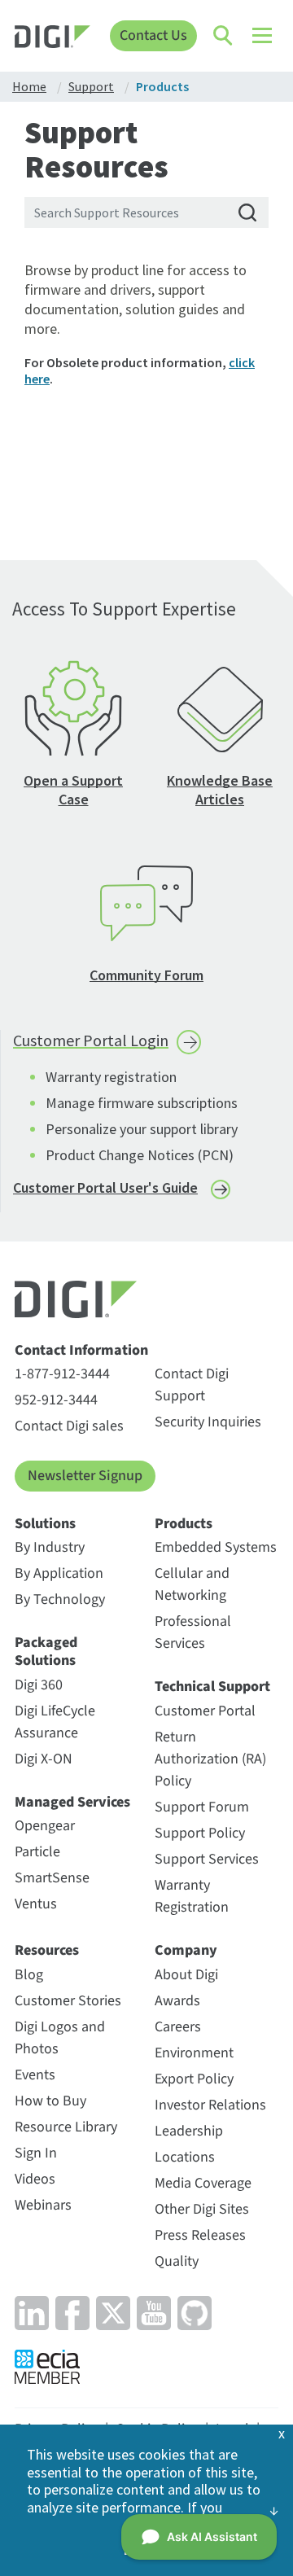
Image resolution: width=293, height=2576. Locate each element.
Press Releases (200, 2235)
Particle (37, 1852)
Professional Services (193, 1632)
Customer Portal (205, 1711)
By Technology (60, 1599)
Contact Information (81, 1351)
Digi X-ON (44, 1759)
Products (184, 1524)
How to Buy (50, 2101)
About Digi (186, 1975)
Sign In (36, 2153)
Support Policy (200, 1833)
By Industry (50, 1547)
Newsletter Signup (85, 1476)
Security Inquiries (208, 1422)
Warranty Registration (192, 1896)
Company (186, 1951)
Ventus (36, 1904)
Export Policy (194, 2079)
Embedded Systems (216, 1547)
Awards (177, 2001)
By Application (59, 1573)
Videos (35, 2179)
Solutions (45, 1524)
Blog (29, 1975)
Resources (47, 1951)
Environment (194, 2053)
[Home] (52, 39)
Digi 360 (39, 1685)
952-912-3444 (56, 1400)
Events (35, 2075)
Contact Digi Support (192, 1385)
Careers (178, 2027)
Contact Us (153, 35)
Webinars (43, 2205)
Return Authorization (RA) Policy (210, 1759)
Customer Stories (68, 2001)
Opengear (45, 1826)
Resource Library (66, 2127)
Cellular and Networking (192, 1584)
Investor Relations (210, 2105)
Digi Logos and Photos (60, 2038)
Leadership (189, 2131)
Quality (177, 2261)
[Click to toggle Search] (224, 36)
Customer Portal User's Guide (105, 1187)
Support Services (207, 1859)
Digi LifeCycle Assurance (55, 1722)
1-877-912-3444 (62, 1374)
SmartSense (52, 1878)
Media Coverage (203, 2183)
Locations (185, 2157)
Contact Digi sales (69, 1426)
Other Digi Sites (202, 2209)
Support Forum (202, 1807)
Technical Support (212, 1687)
